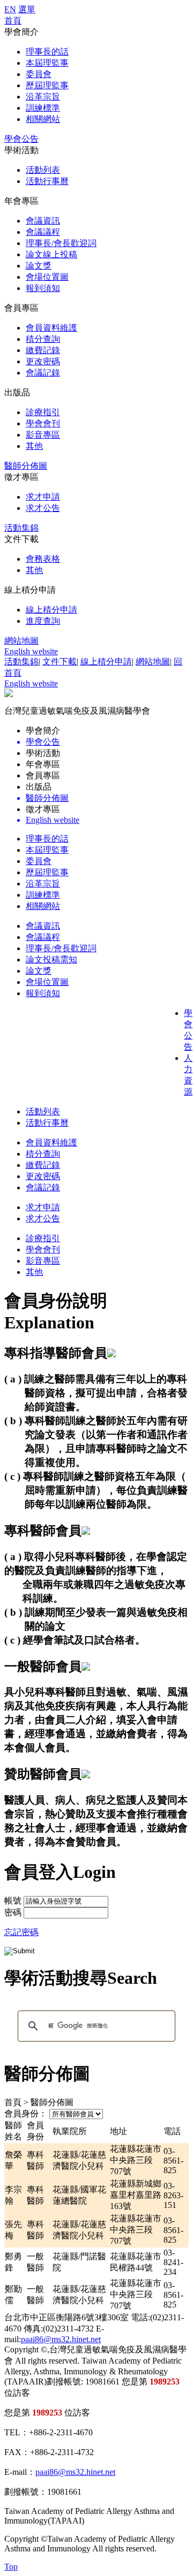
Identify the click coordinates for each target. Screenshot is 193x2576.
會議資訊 (43, 221)
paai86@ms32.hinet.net (61, 2339)
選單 (27, 9)
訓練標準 (43, 108)
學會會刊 (43, 423)
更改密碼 (43, 361)
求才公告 (43, 508)
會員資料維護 (51, 328)
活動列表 (43, 170)
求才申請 (43, 497)
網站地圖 (21, 641)
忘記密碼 (21, 1932)
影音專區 (43, 435)
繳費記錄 (43, 350)
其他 (34, 446)
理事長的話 (47, 52)
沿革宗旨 (43, 97)
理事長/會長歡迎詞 (61, 243)
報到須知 (43, 288)
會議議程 (43, 232)
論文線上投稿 (51, 254)
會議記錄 (43, 373)
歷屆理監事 (47, 85)
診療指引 (43, 412)
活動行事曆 (47, 181)
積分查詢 (43, 339)
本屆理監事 (47, 63)
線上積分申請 (51, 610)
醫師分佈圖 (26, 466)
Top (11, 2567)
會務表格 (43, 559)
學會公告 (21, 139)
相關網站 (43, 119)
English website (31, 651)
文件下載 (60, 662)
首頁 (13, 21)
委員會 (39, 74)
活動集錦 (21, 528)
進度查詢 (43, 621)
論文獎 (39, 266)
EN (10, 9)
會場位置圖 (47, 277)
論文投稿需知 (51, 960)
